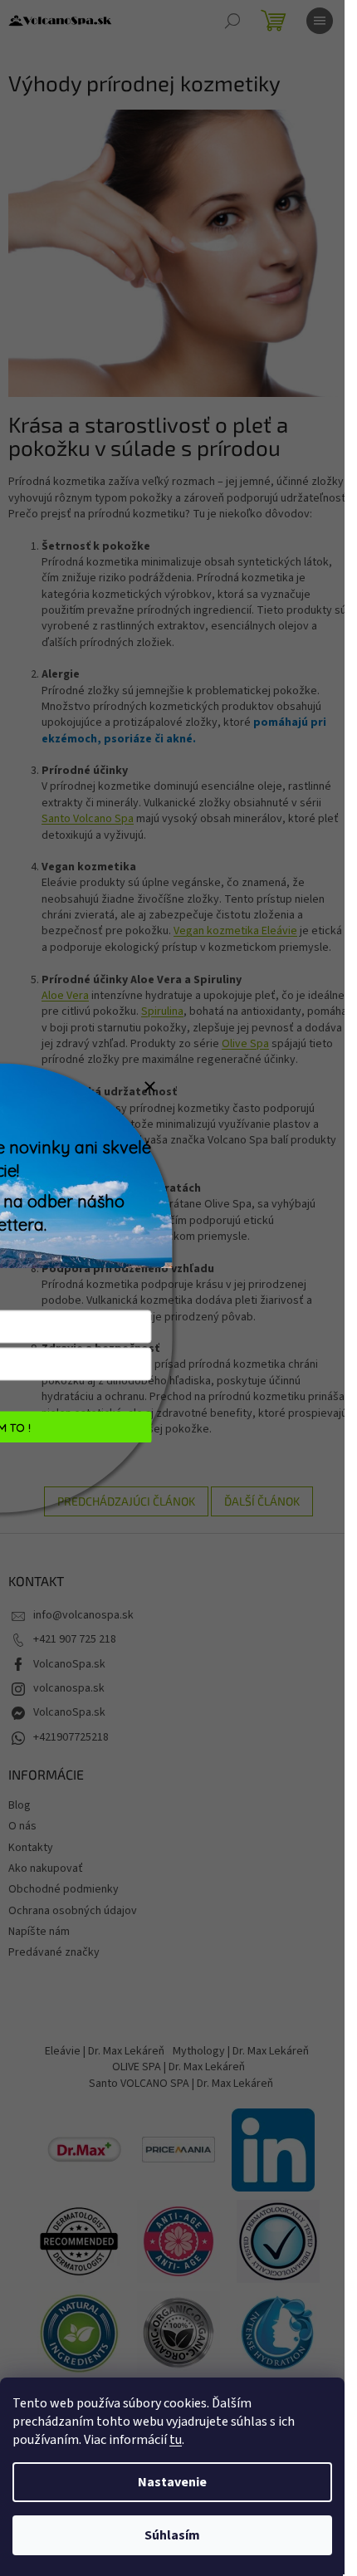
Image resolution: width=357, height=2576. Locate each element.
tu (176, 2440)
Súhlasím (172, 2535)
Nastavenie (172, 2482)
